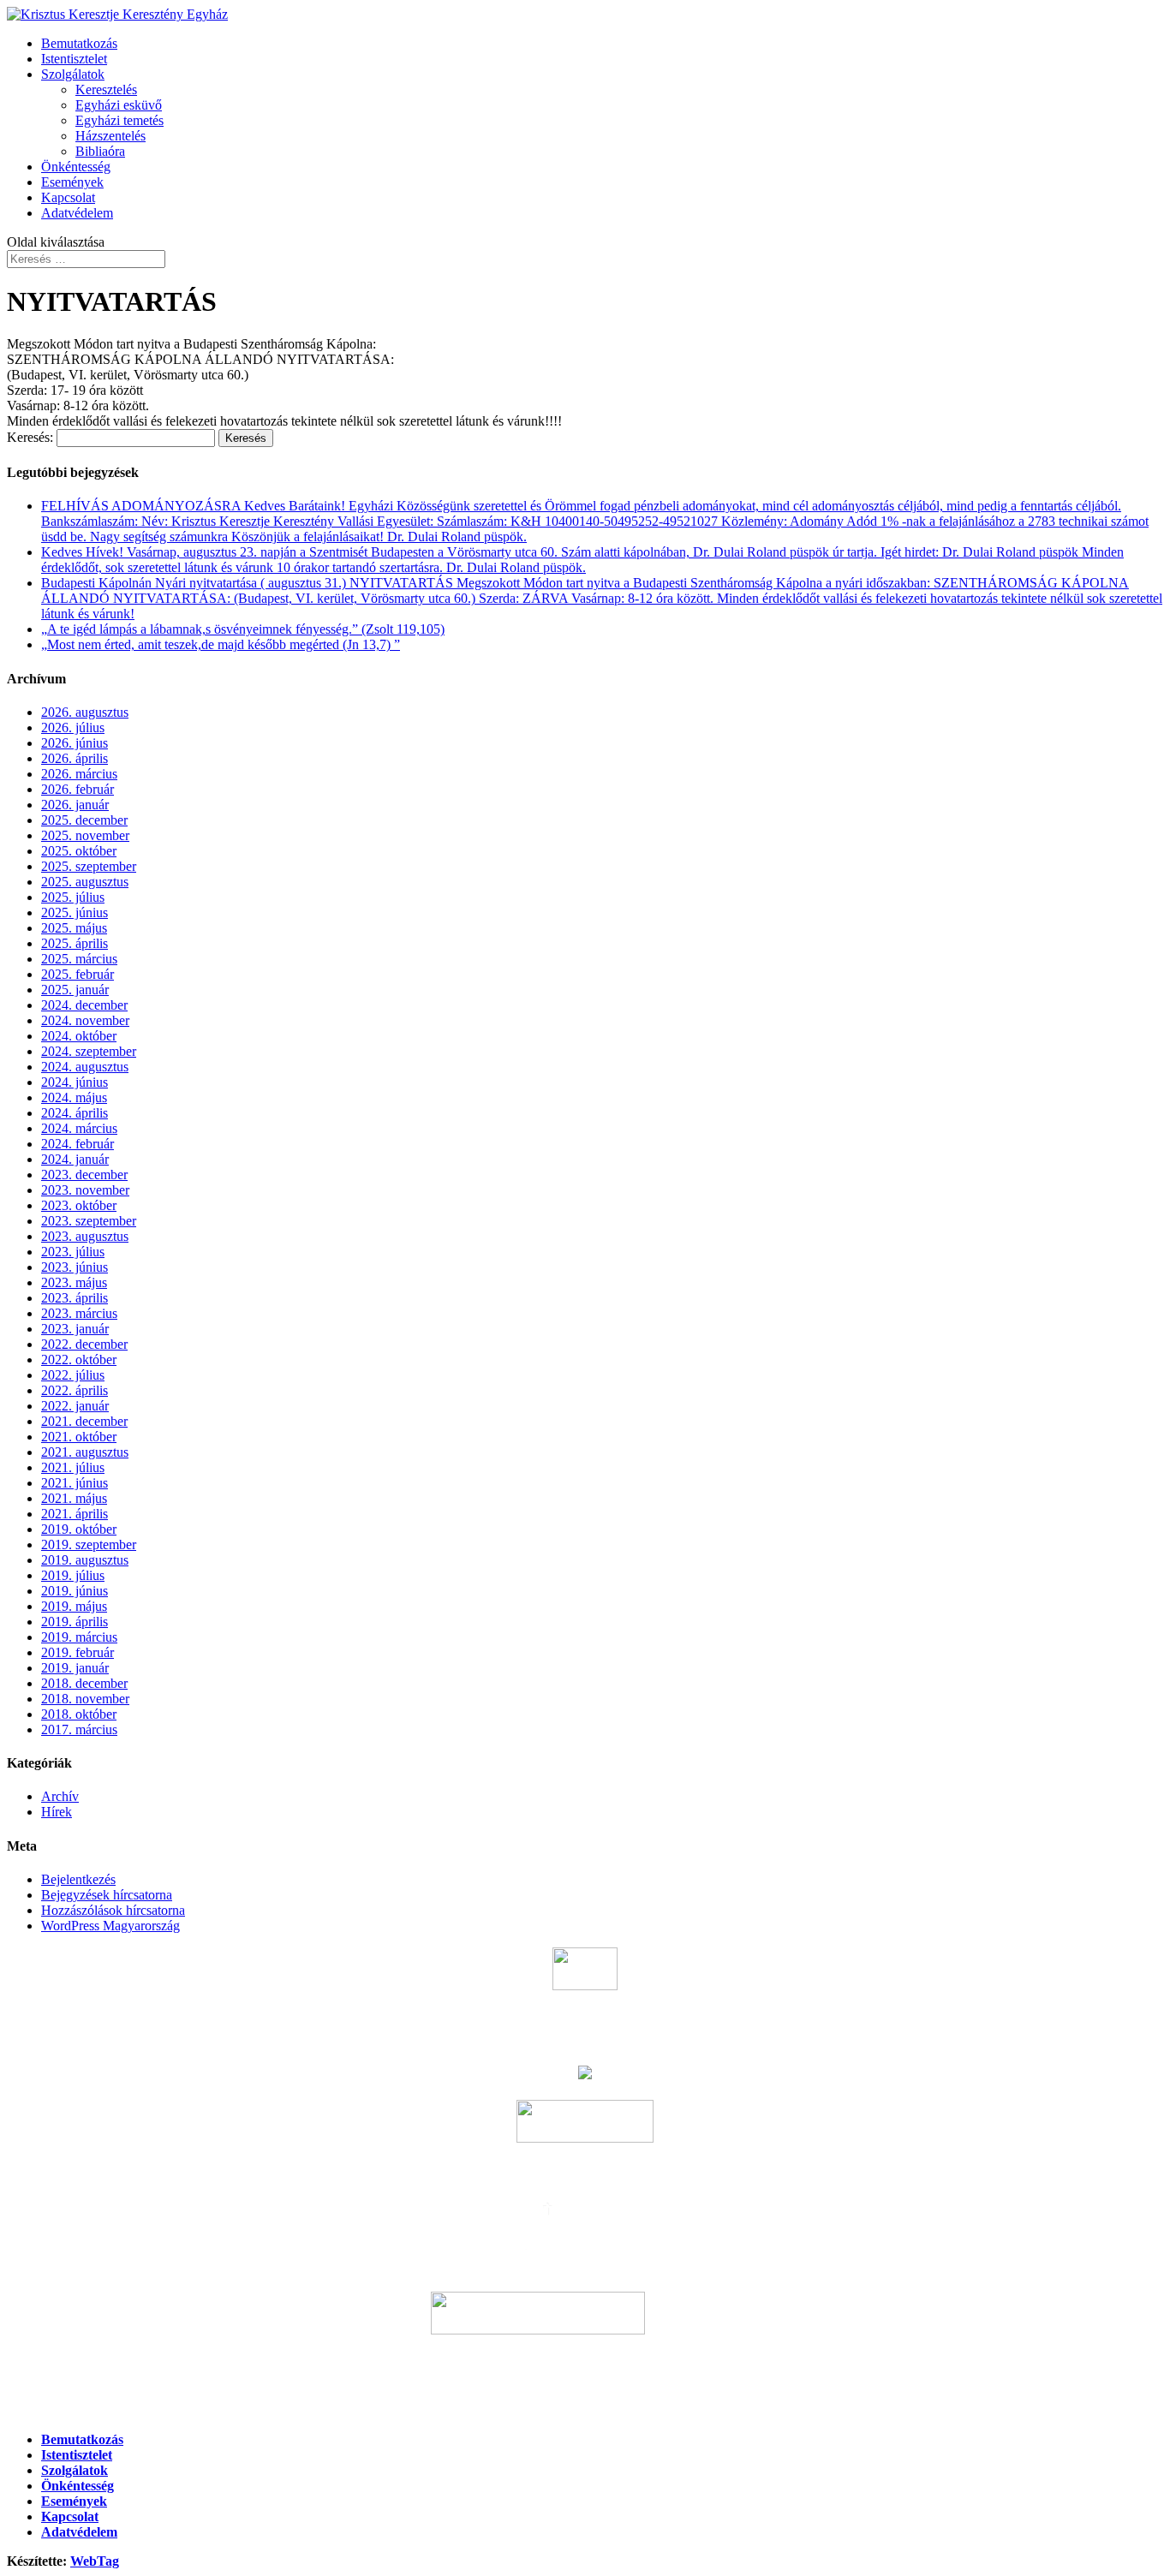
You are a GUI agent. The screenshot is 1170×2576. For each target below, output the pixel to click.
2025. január (75, 990)
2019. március (79, 1637)
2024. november (85, 1020)
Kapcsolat (68, 197)
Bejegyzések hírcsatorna (107, 1895)
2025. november (85, 835)
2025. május (74, 928)
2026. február (78, 789)
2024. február (78, 1144)
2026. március (79, 774)
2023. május (74, 1282)
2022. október (79, 1360)
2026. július (73, 727)
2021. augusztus (85, 1452)
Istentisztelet (74, 59)
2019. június (75, 1591)
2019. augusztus (85, 1560)
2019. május (74, 1606)
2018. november (85, 1699)
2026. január (75, 805)
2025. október (79, 851)
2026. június (75, 743)
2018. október (79, 1714)
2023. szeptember (89, 1221)
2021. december (84, 1421)
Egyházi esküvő (119, 105)
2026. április (75, 758)
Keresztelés (106, 89)
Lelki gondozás (585, 2374)
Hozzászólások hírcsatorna (113, 1910)
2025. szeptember (89, 866)
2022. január (75, 1406)
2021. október (79, 1437)
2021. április (75, 1514)
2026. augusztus (85, 712)
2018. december (84, 1683)
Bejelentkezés (78, 1879)
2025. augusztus (85, 882)
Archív (60, 1796)
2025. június (75, 912)
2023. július (73, 1252)
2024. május (74, 1097)
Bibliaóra (100, 151)
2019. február (78, 1652)
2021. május (74, 1498)
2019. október (79, 1529)
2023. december (84, 1175)
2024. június (75, 1082)
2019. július (73, 1575)
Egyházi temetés (119, 120)
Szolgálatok (73, 74)
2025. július (73, 897)
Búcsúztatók (585, 2028)
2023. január (75, 1329)
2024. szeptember (89, 1051)
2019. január (75, 1668)
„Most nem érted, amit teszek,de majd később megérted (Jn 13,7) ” (221, 644)
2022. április (75, 1390)
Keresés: (30, 437)
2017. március (79, 1729)
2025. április (75, 943)
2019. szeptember (89, 1544)
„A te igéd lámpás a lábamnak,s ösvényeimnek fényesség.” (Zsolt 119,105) (243, 629)
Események (72, 182)
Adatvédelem (77, 213)
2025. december (84, 820)
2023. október (79, 1205)
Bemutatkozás (79, 43)
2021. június (75, 1483)
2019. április (75, 1622)
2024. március (79, 1128)
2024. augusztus (85, 1067)
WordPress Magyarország (110, 1926)
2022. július (73, 1375)
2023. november (85, 1190)
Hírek (57, 1812)
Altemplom (693, 2330)
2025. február (78, 974)
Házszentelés (110, 136)
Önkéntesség (76, 167)
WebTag (95, 2561)
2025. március (79, 959)
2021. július (73, 1467)
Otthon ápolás (585, 2407)
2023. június (75, 1267)
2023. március (79, 1313)
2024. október (79, 1036)
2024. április (75, 1113)
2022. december (84, 1344)
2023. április (75, 1298)
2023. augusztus (85, 1236)
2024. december (84, 1005)
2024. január (75, 1159)
